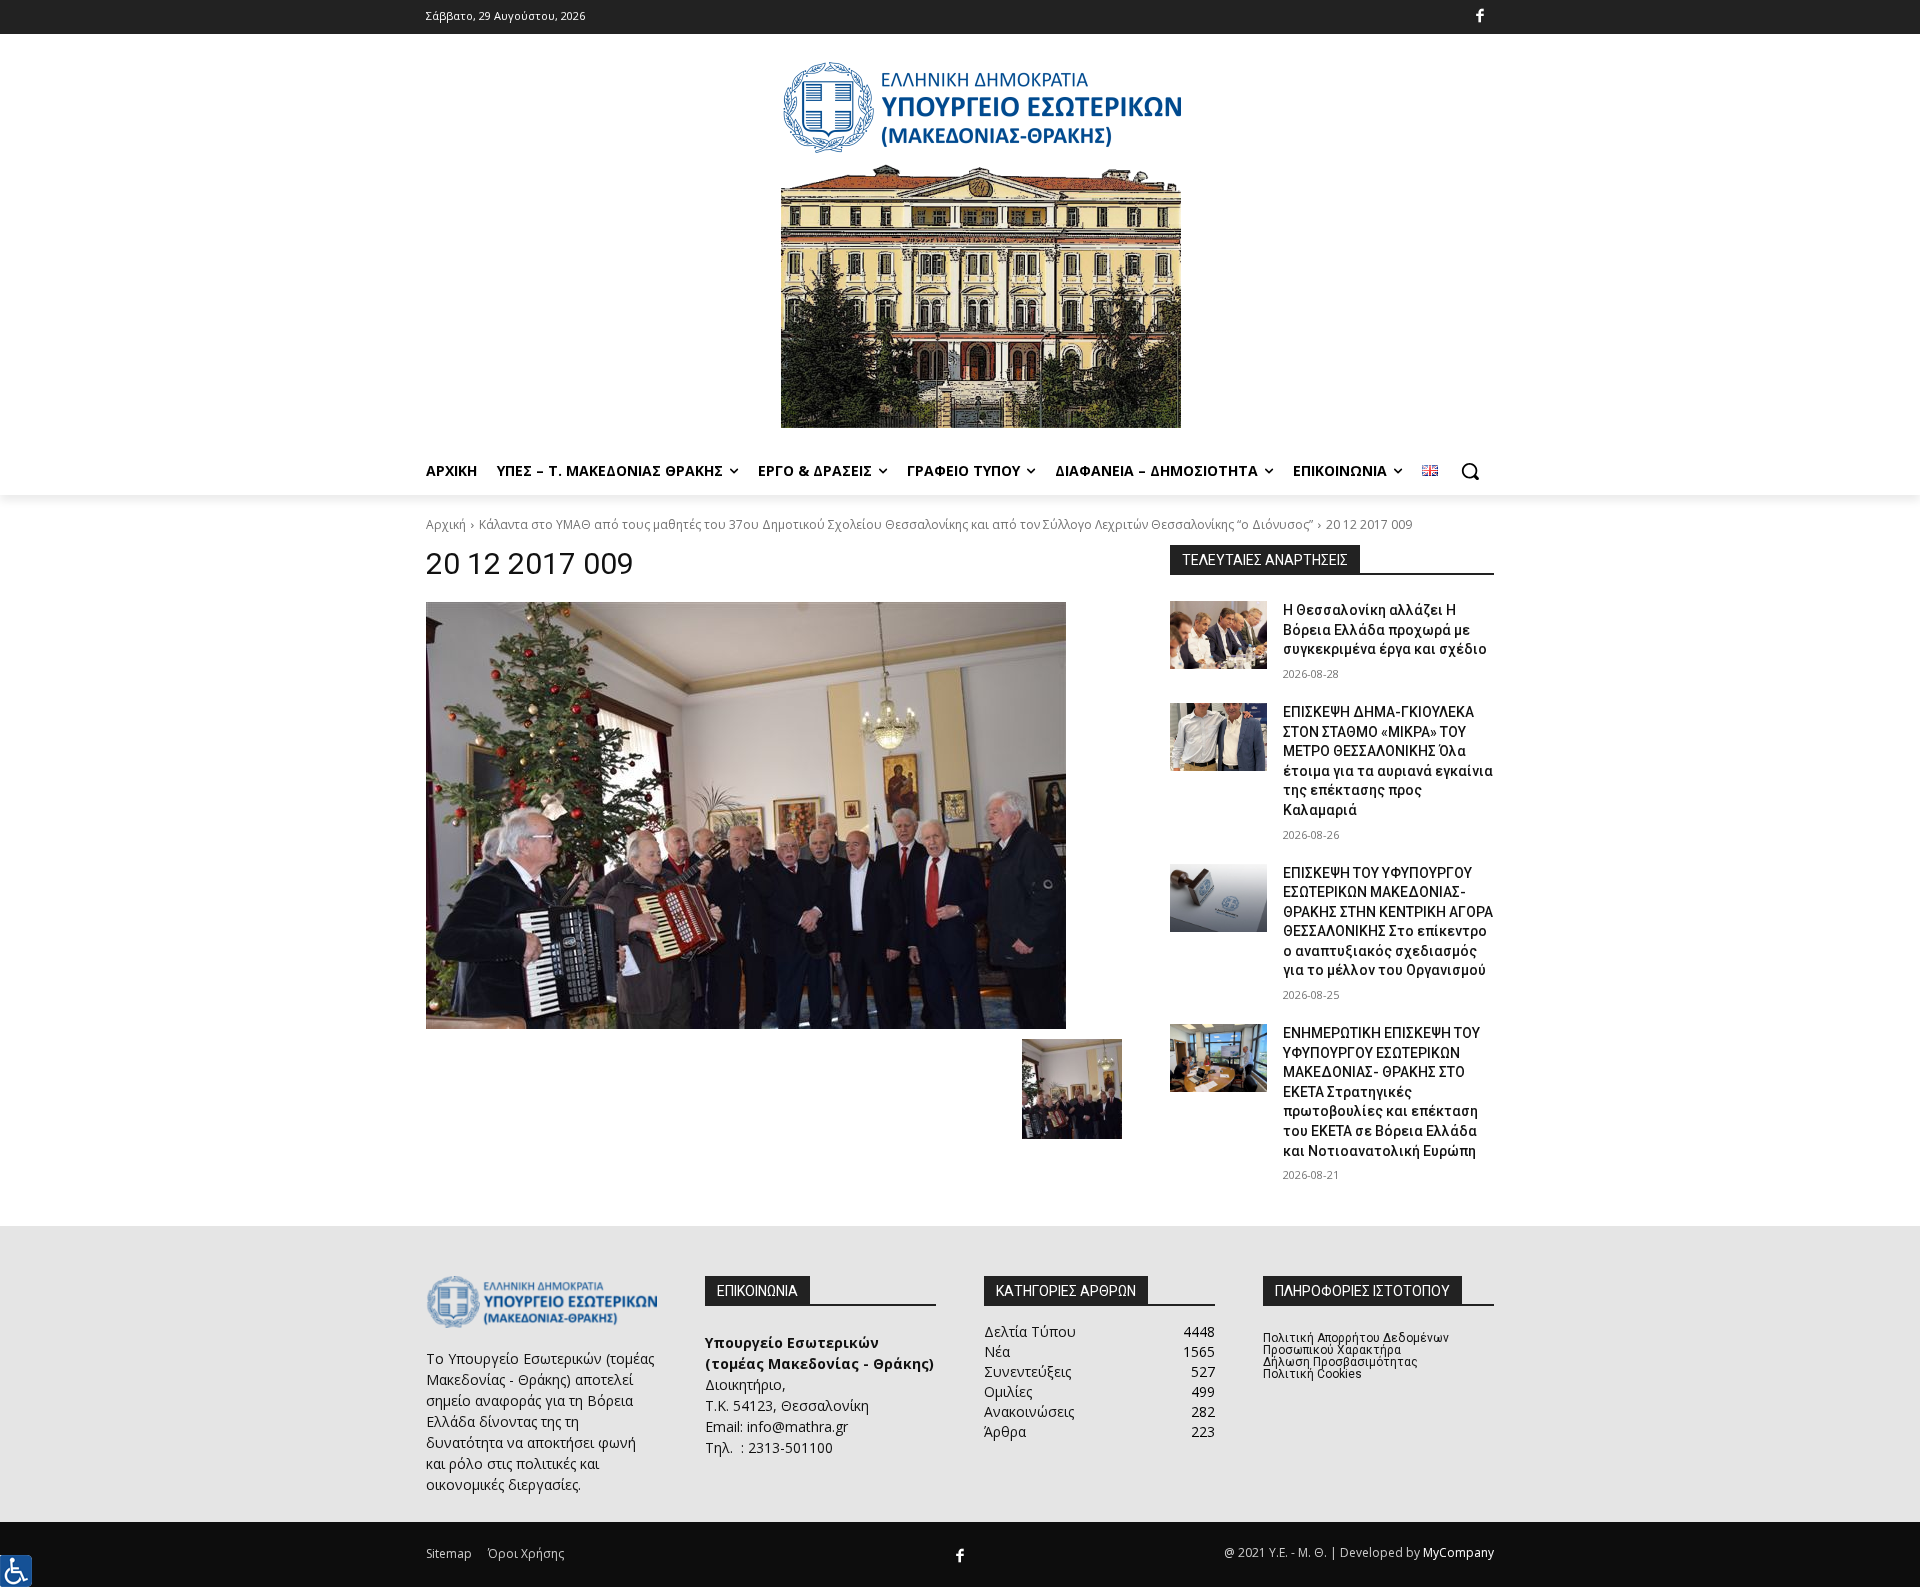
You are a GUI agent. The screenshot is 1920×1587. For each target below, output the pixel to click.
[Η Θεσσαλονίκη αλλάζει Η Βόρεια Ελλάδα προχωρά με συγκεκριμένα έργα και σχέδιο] (1218, 635)
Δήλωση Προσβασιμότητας (1340, 1362)
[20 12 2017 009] (774, 815)
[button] (1470, 471)
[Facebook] (1480, 17)
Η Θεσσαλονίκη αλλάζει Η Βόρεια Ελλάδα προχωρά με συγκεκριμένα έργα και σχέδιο (1385, 629)
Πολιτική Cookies (1312, 1374)
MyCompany (1458, 1552)
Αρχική (446, 524)
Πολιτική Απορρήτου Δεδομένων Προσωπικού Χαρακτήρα (1356, 1344)
